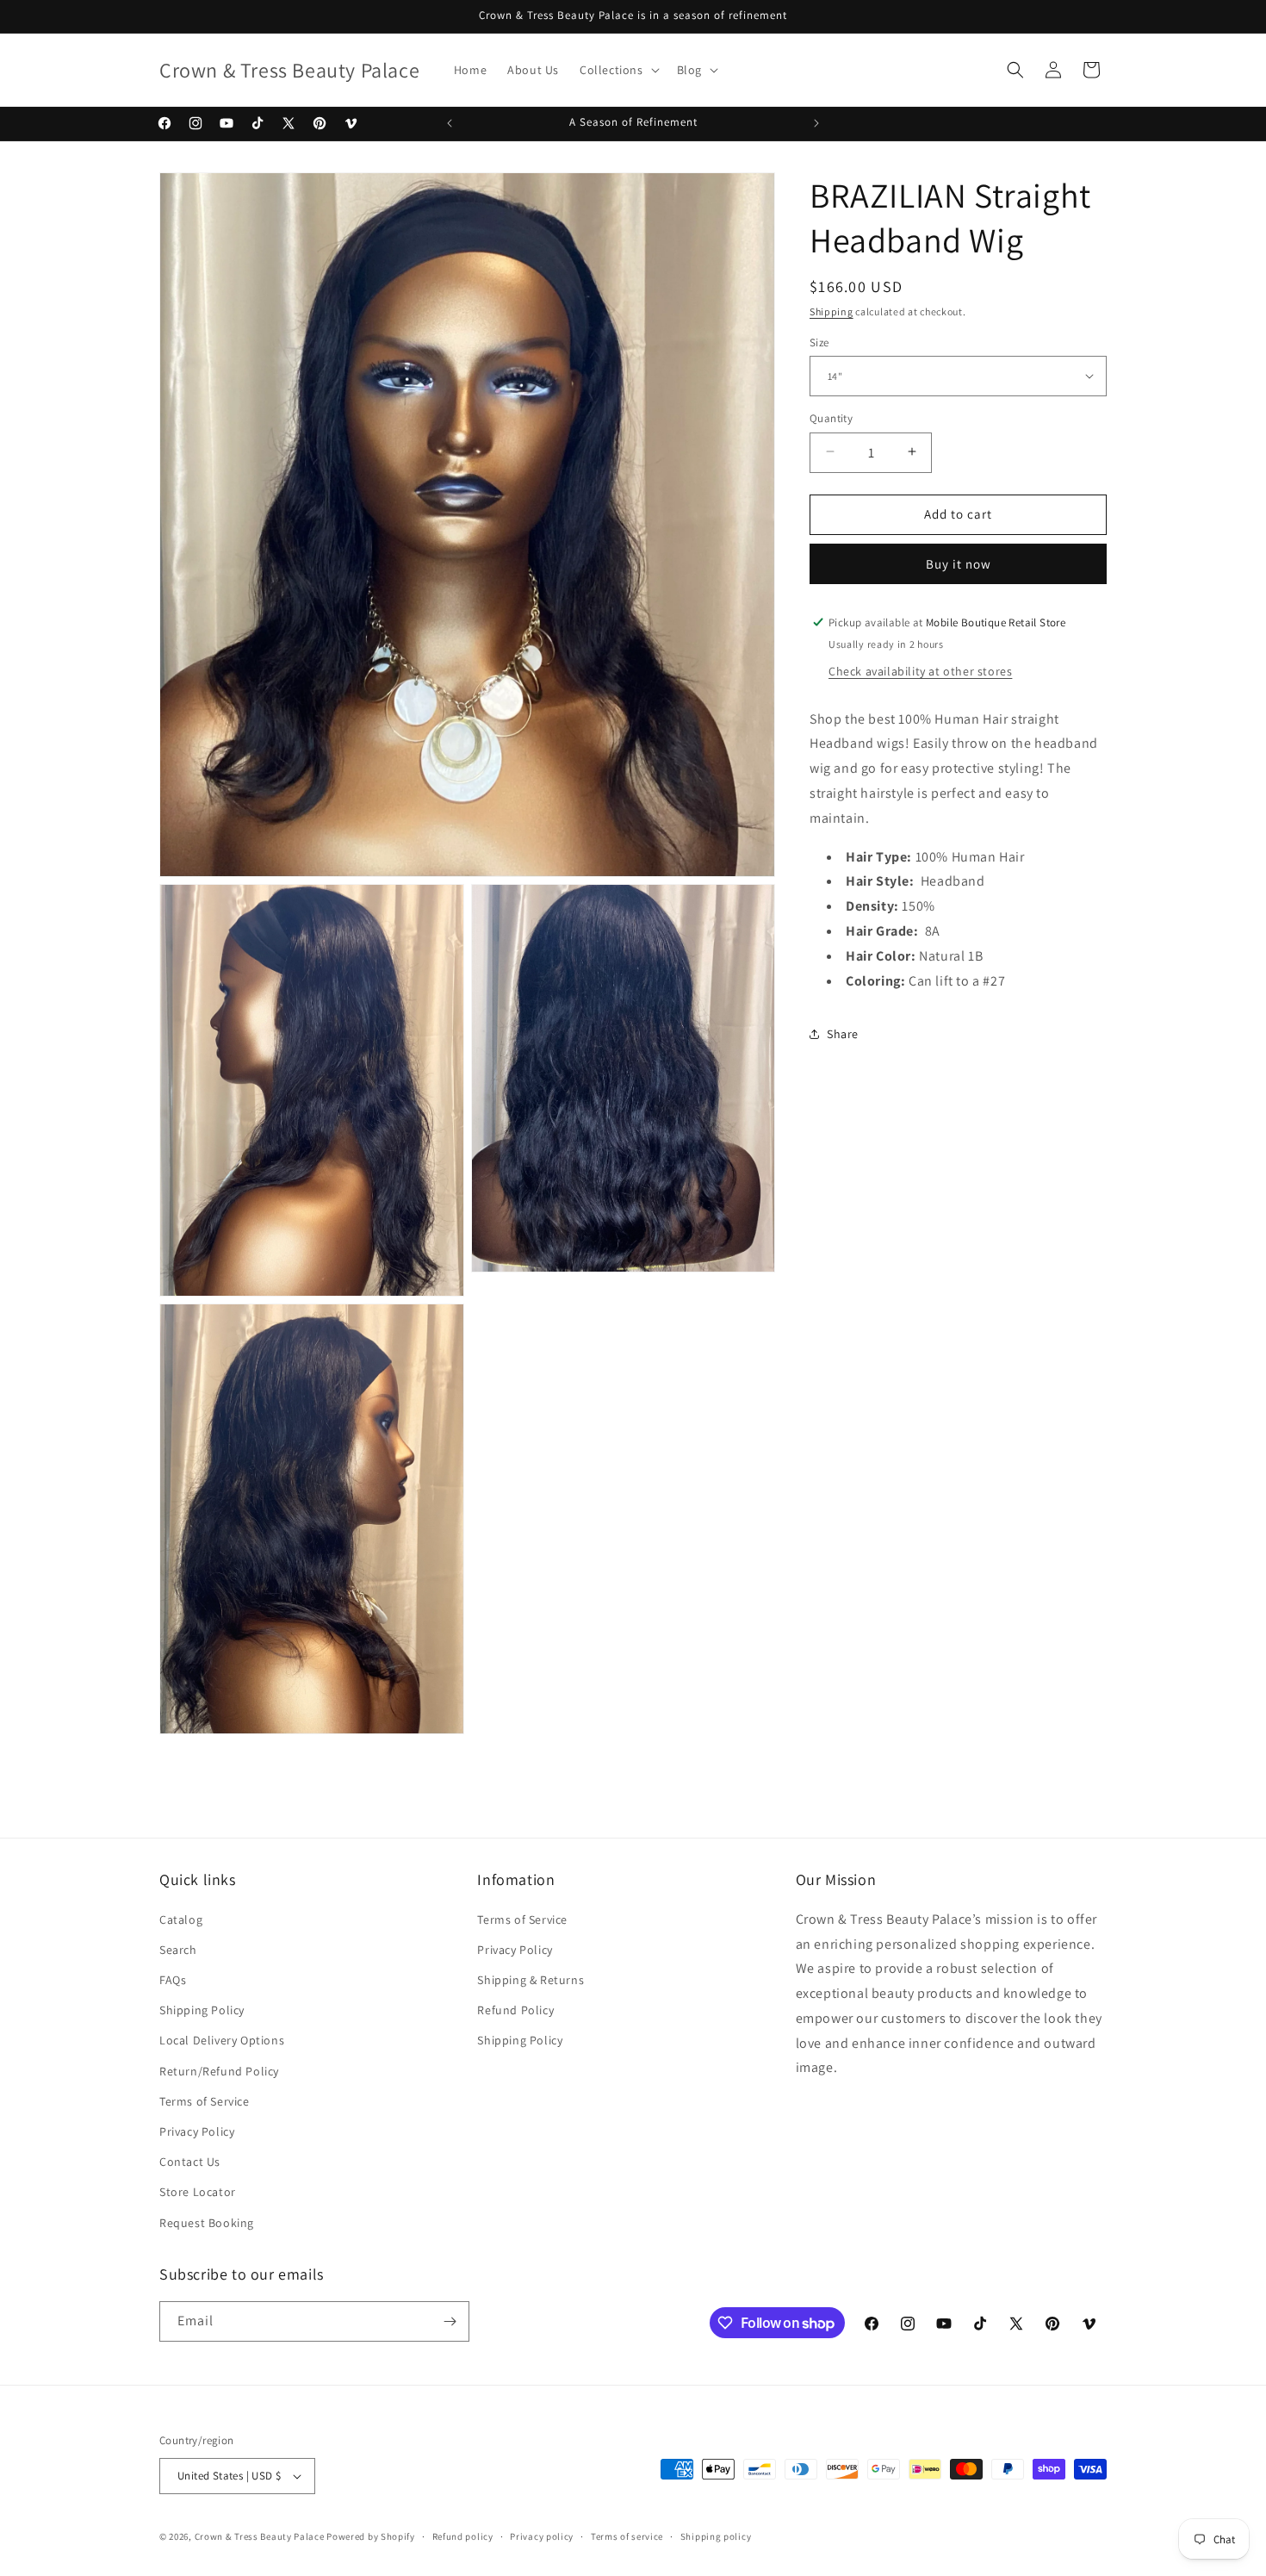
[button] (618, 70)
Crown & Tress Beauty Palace (260, 2536)
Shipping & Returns (531, 1980)
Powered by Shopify (371, 2536)
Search (178, 1950)
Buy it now (959, 563)
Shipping (832, 311)
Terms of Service (205, 2101)
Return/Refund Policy (219, 2071)
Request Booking (207, 2223)
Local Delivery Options (222, 2040)
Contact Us (190, 2162)
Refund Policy (515, 2010)
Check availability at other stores (920, 670)
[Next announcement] (816, 123)
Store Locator (198, 2192)
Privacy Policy (197, 2131)
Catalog (181, 1920)
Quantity (831, 417)
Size (819, 342)
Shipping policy (716, 2536)
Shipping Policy (202, 2010)
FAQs (173, 1980)
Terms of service (627, 2536)
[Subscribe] (450, 2321)
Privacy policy (542, 2536)
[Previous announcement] (450, 123)
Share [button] (843, 1033)
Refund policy (463, 2536)
